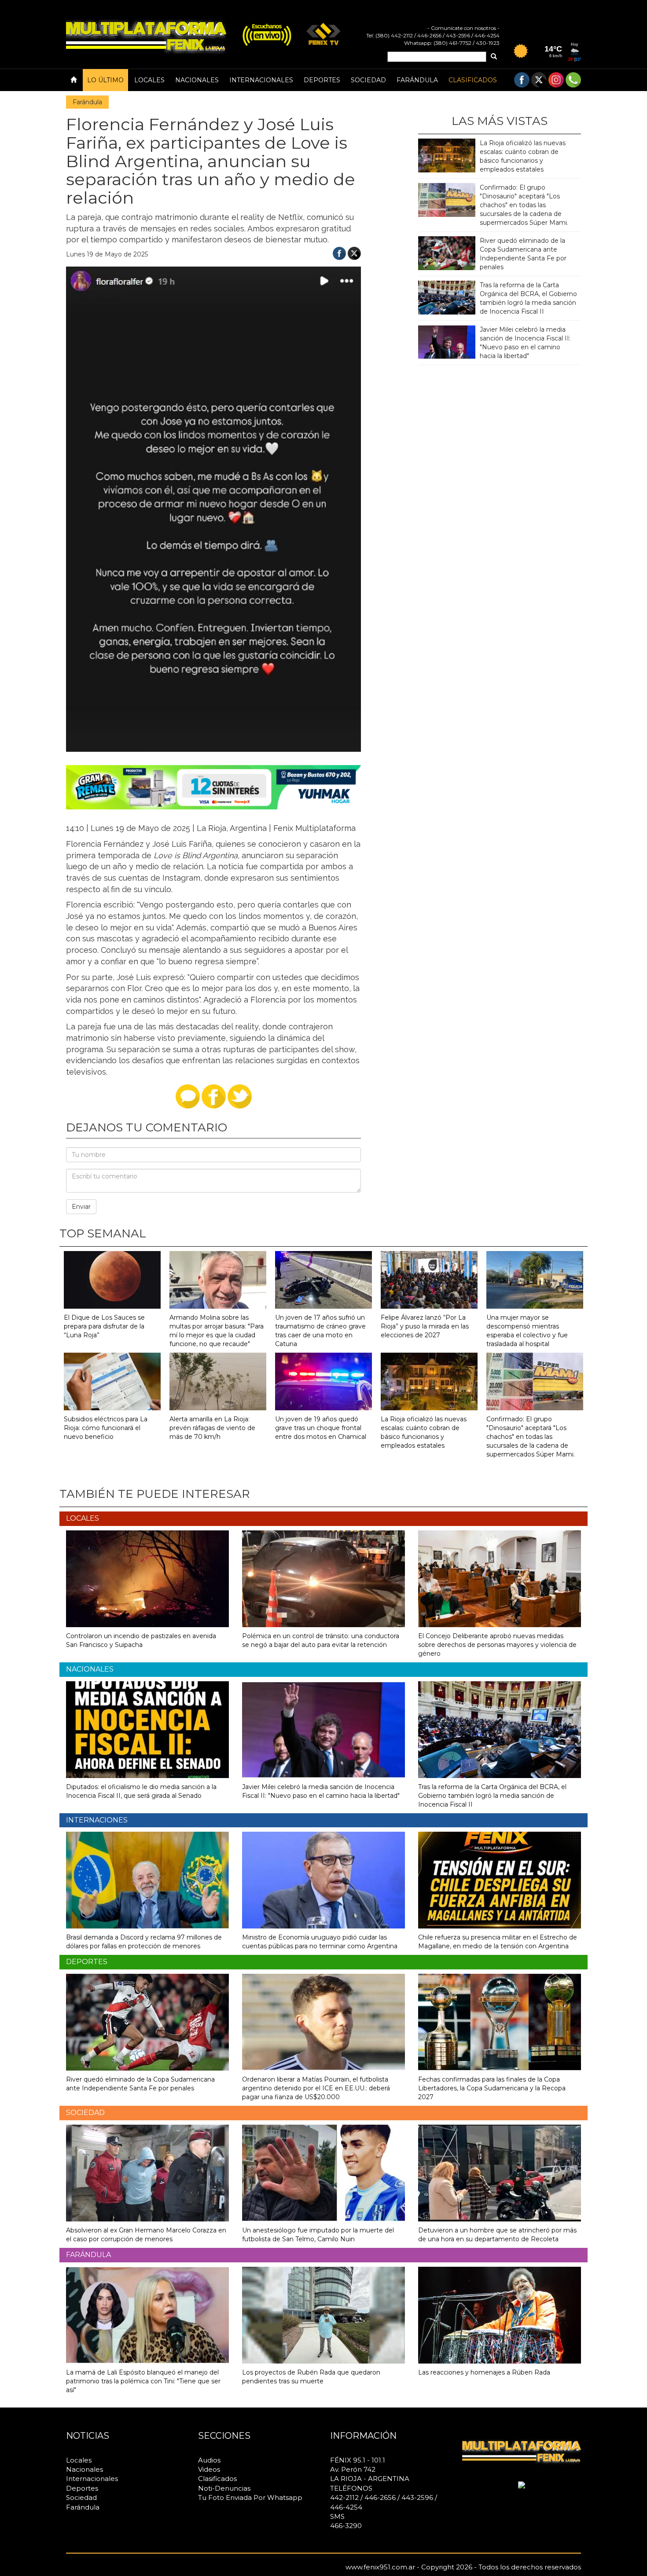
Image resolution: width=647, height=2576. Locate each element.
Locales (149, 80)
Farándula (417, 80)
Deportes (322, 80)
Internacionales (261, 80)
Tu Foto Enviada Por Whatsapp (250, 2497)
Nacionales (197, 80)
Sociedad (368, 80)
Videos (209, 2469)
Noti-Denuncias (224, 2488)
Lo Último (105, 80)
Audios (209, 2460)
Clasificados (473, 80)
